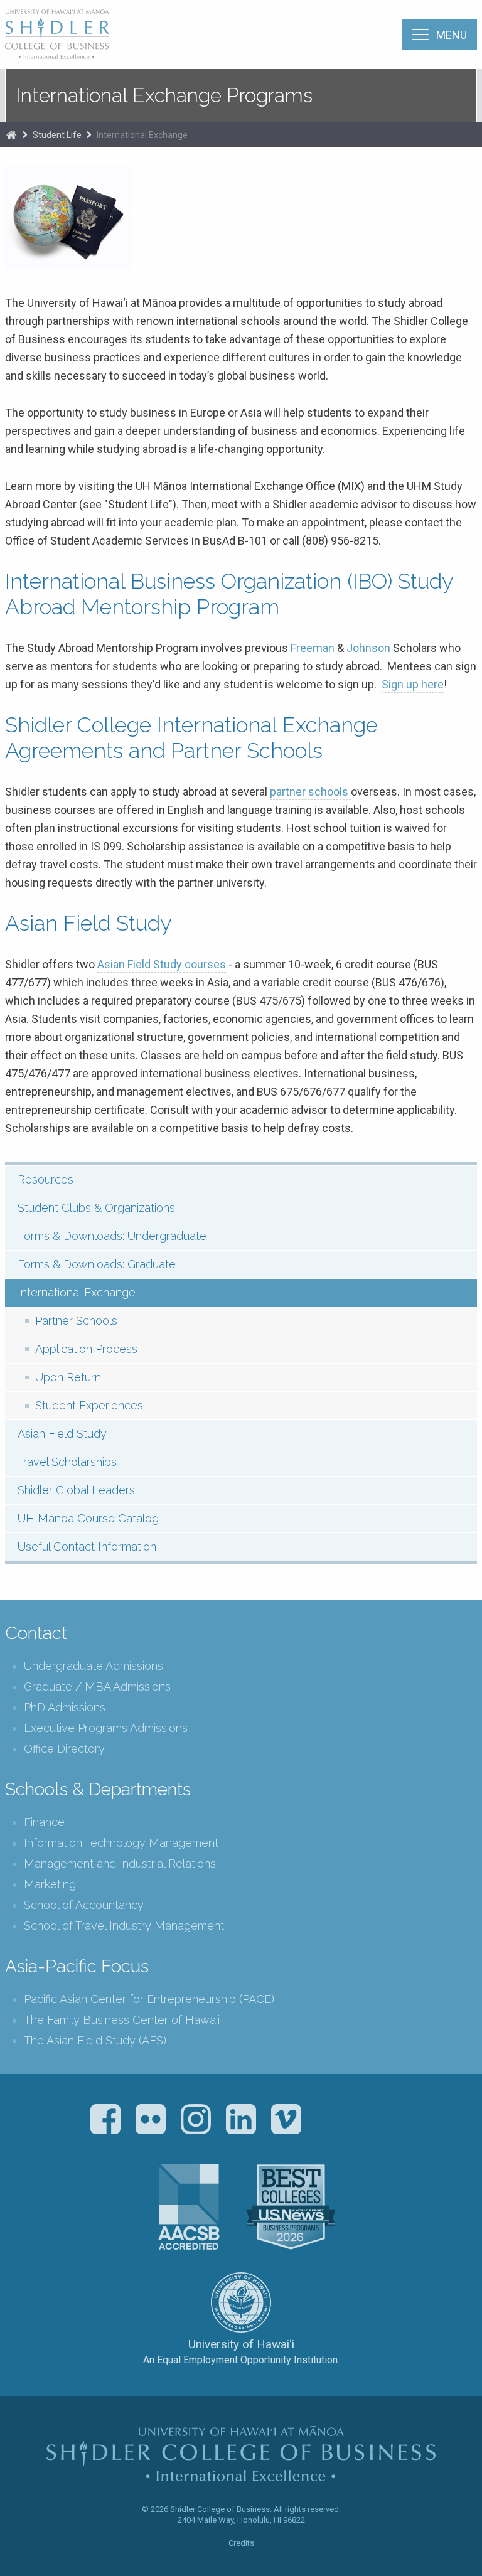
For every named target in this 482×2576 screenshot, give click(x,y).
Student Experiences (89, 1405)
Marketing (50, 1884)
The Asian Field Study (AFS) (95, 2040)
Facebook (105, 2119)
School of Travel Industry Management (124, 1926)
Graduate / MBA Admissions (97, 1686)
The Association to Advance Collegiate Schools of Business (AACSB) (189, 2207)
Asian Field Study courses (162, 964)
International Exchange (142, 135)
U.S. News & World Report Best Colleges (290, 2207)
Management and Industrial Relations (120, 1863)
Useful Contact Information (87, 1547)
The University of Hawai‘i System (241, 2302)
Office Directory (64, 1749)
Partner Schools (76, 1321)
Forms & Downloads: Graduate (97, 1264)
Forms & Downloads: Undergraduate (112, 1236)
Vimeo (286, 2119)
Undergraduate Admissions (94, 1666)
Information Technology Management (121, 1843)
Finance (44, 1822)
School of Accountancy (84, 1905)
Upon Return (68, 1377)
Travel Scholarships (67, 1462)
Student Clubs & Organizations (96, 1208)
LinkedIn (241, 2119)
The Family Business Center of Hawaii (122, 2020)
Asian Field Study (62, 1434)
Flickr (151, 2119)
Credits (241, 2543)
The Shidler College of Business (58, 34)
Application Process (86, 1349)
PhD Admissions (65, 1707)
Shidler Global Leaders (76, 1490)
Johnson (368, 648)
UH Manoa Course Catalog (88, 1518)
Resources (46, 1179)
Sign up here (413, 684)
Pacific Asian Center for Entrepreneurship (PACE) (149, 1999)
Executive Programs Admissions (106, 1728)
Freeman (313, 648)
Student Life (57, 135)
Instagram (196, 2119)
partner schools (310, 792)
